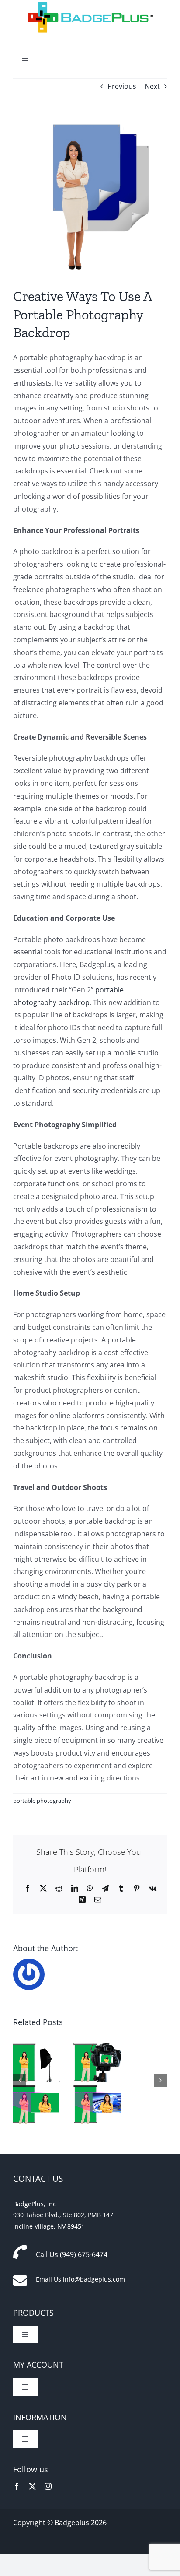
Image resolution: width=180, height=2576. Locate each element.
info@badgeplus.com (94, 2279)
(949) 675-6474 (84, 2254)
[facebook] (17, 2486)
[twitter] (32, 2486)
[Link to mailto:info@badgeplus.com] (20, 2281)
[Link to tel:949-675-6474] (20, 2252)
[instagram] (48, 2486)
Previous (122, 86)
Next (152, 86)
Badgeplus (72, 2523)
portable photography (42, 1801)
